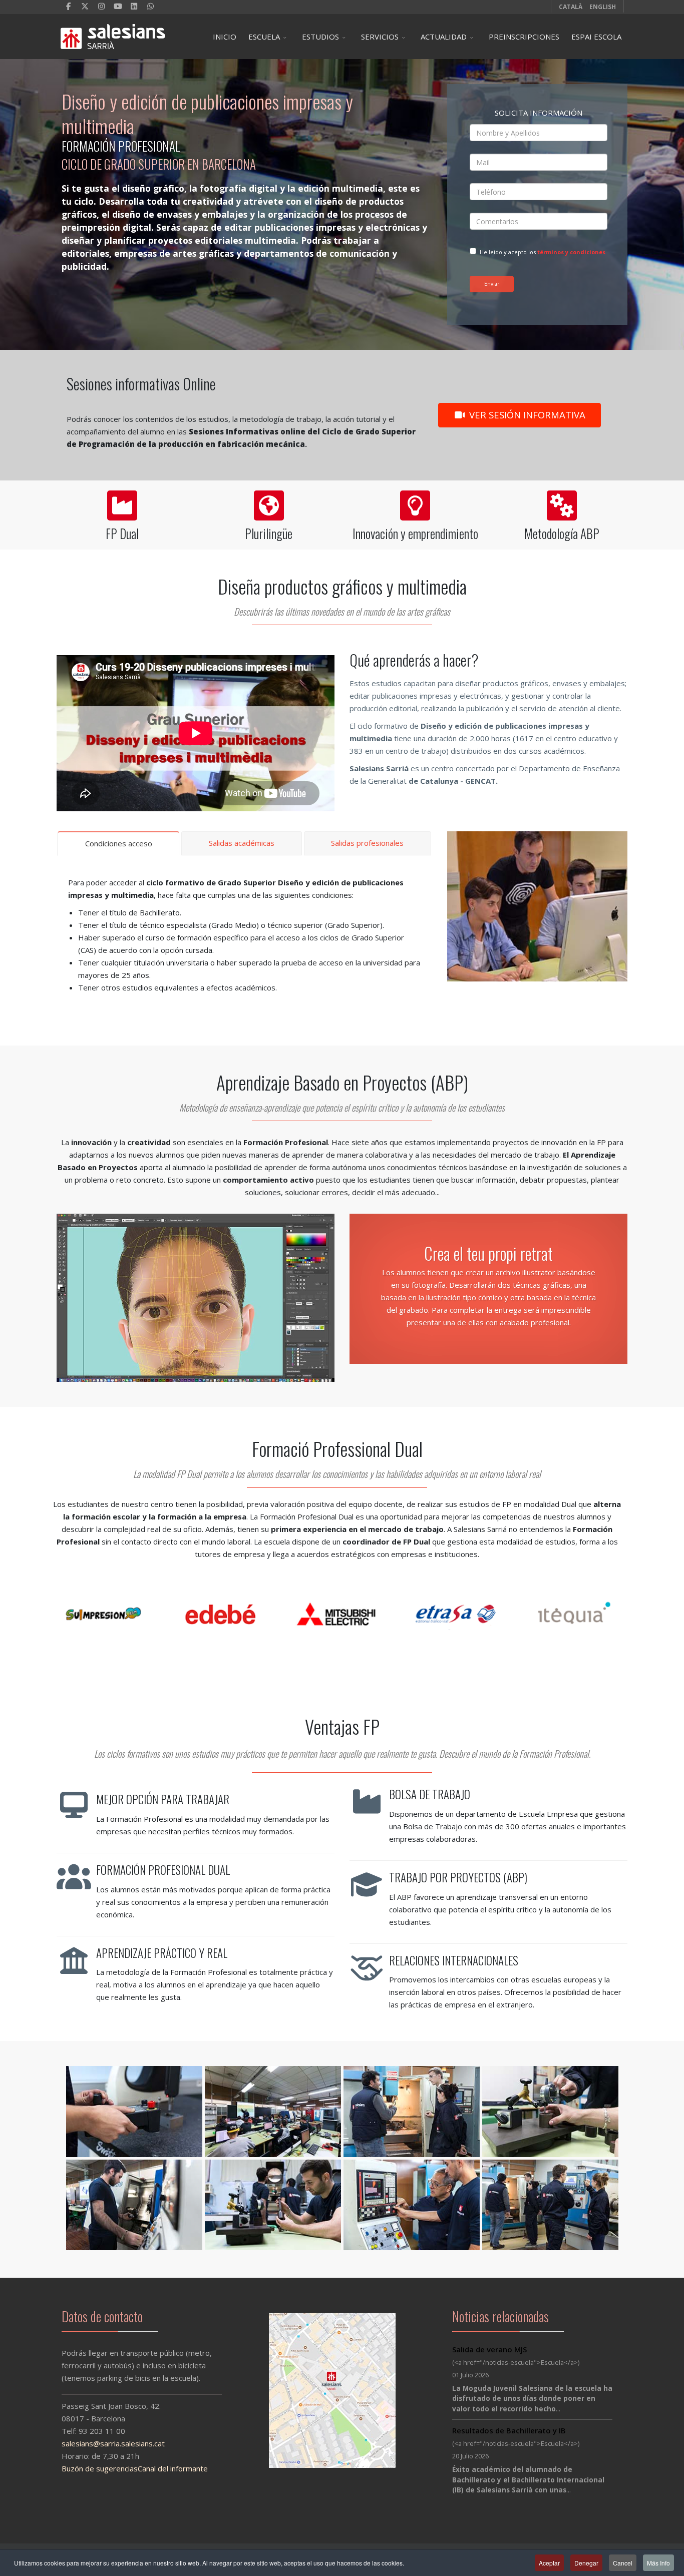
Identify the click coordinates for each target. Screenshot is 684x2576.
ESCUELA (264, 37)
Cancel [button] (623, 2563)
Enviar (492, 284)
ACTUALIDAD (444, 37)
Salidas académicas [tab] (242, 843)
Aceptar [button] (549, 2563)
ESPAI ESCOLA (596, 37)
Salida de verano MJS (489, 2349)
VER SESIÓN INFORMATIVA (526, 415)
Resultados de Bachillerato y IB (509, 2430)
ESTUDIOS (320, 37)
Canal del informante (173, 2468)
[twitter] (85, 6)
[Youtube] (118, 6)
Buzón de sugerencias (100, 2468)
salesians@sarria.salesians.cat (113, 2443)
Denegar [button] (586, 2563)
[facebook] (69, 6)
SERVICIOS (380, 37)
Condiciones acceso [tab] (119, 843)
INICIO (225, 37)
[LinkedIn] (134, 6)
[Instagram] (101, 6)
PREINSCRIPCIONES (524, 37)
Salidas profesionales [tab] (367, 843)
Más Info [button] (658, 2563)
